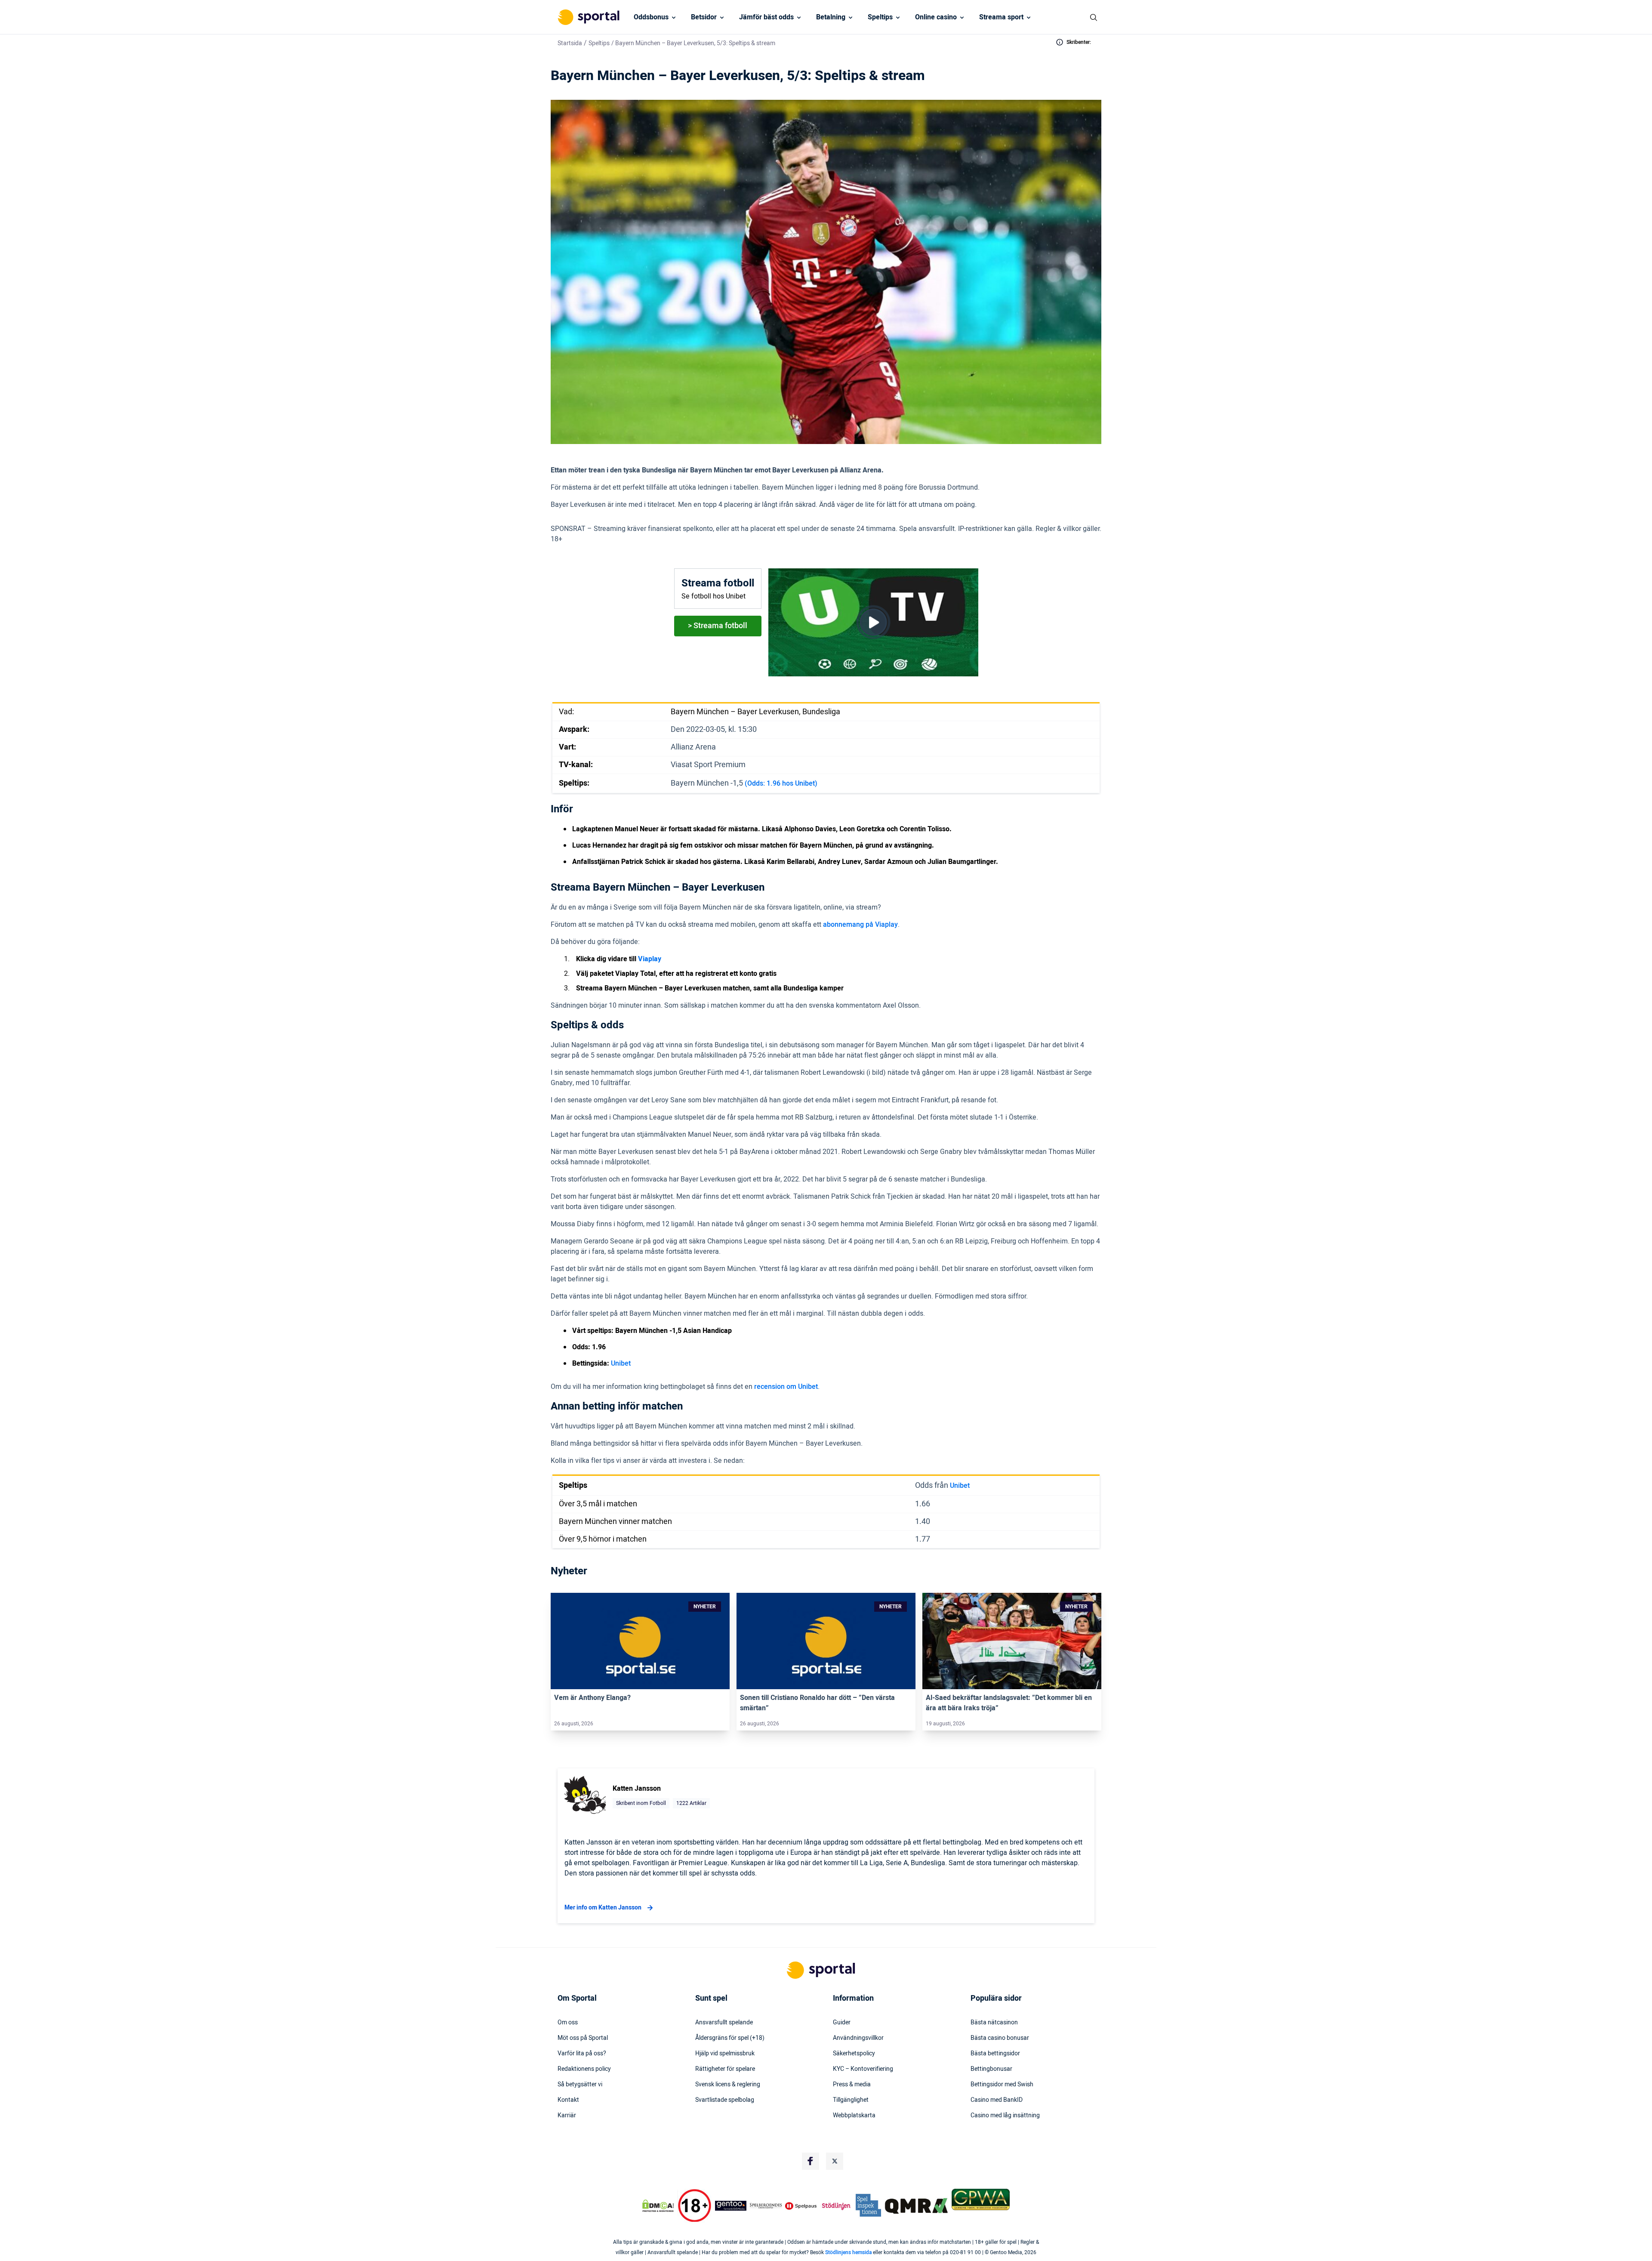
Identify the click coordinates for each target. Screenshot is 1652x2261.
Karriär (567, 2116)
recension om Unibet (786, 1387)
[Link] (640, 1641)
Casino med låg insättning (1005, 2116)
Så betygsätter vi (580, 2085)
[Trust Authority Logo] (731, 2206)
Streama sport (1001, 17)
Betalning (831, 17)
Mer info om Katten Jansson (603, 1908)
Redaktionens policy (584, 2069)
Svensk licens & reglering (728, 2085)
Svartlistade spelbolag (725, 2100)
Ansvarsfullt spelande (724, 2023)
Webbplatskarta (854, 2116)
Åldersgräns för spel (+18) (730, 2038)
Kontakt (568, 2100)
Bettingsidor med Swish (1002, 2085)
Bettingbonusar (991, 2069)
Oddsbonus (651, 17)
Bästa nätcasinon (994, 2023)
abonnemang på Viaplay (860, 925)
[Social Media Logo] (811, 2161)
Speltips (880, 17)
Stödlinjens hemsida (848, 2252)
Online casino (936, 17)
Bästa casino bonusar (1000, 2038)
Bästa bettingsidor (995, 2054)
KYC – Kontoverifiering (863, 2069)
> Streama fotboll (718, 626)
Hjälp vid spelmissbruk (725, 2054)
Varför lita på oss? (582, 2054)
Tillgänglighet (851, 2100)
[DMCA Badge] (658, 2206)
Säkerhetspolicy (854, 2054)
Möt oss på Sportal (583, 2038)
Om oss (568, 2023)
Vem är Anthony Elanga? (592, 1698)
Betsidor (704, 17)
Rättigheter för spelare (725, 2069)
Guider (842, 2023)
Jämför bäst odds (766, 17)
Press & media (852, 2085)
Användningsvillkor (858, 2038)
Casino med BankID (997, 2100)
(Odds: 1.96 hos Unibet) (781, 783)
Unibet (621, 1363)
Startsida (570, 43)
